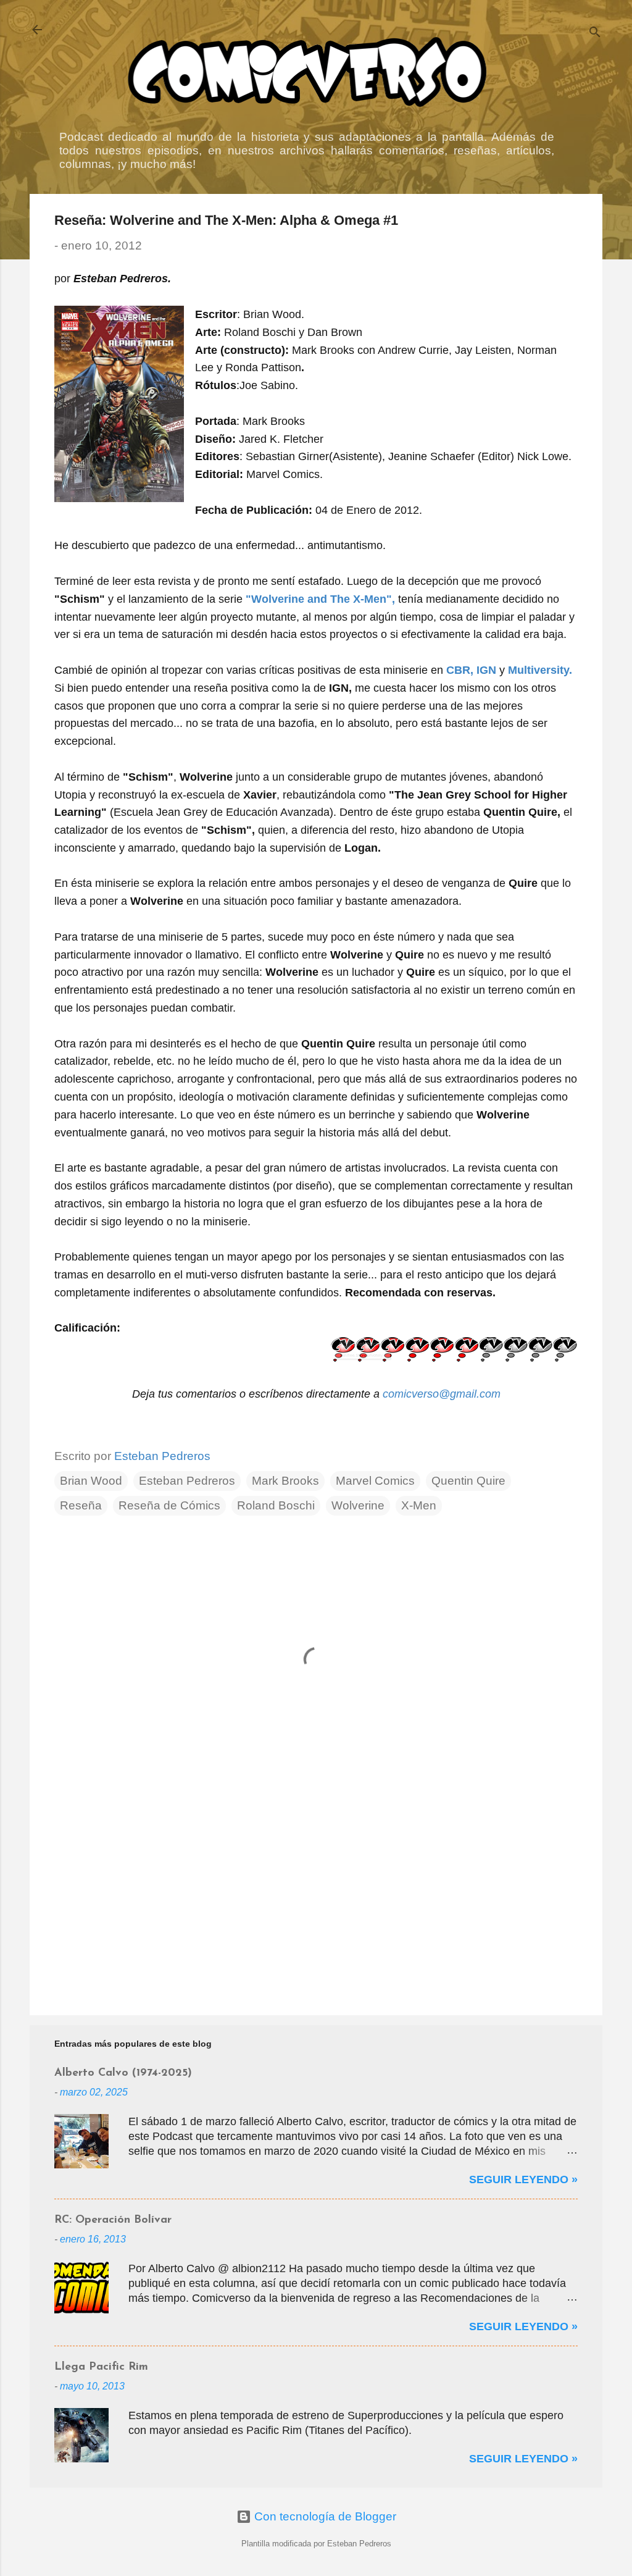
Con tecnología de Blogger (324, 2516)
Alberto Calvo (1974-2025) (123, 2073)
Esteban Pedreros (187, 1481)
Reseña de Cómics (169, 1505)
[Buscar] (595, 34)
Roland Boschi (276, 1505)
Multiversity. (540, 670)
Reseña (81, 1505)
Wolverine (358, 1505)
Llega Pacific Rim (101, 2367)
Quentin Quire (468, 1481)
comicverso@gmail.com (442, 1394)
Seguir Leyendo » (523, 2180)
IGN (486, 670)
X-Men (419, 1505)
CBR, (460, 670)
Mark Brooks (285, 1481)
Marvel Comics (375, 1481)
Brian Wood (91, 1481)
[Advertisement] (316, 1900)
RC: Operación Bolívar (113, 2220)
